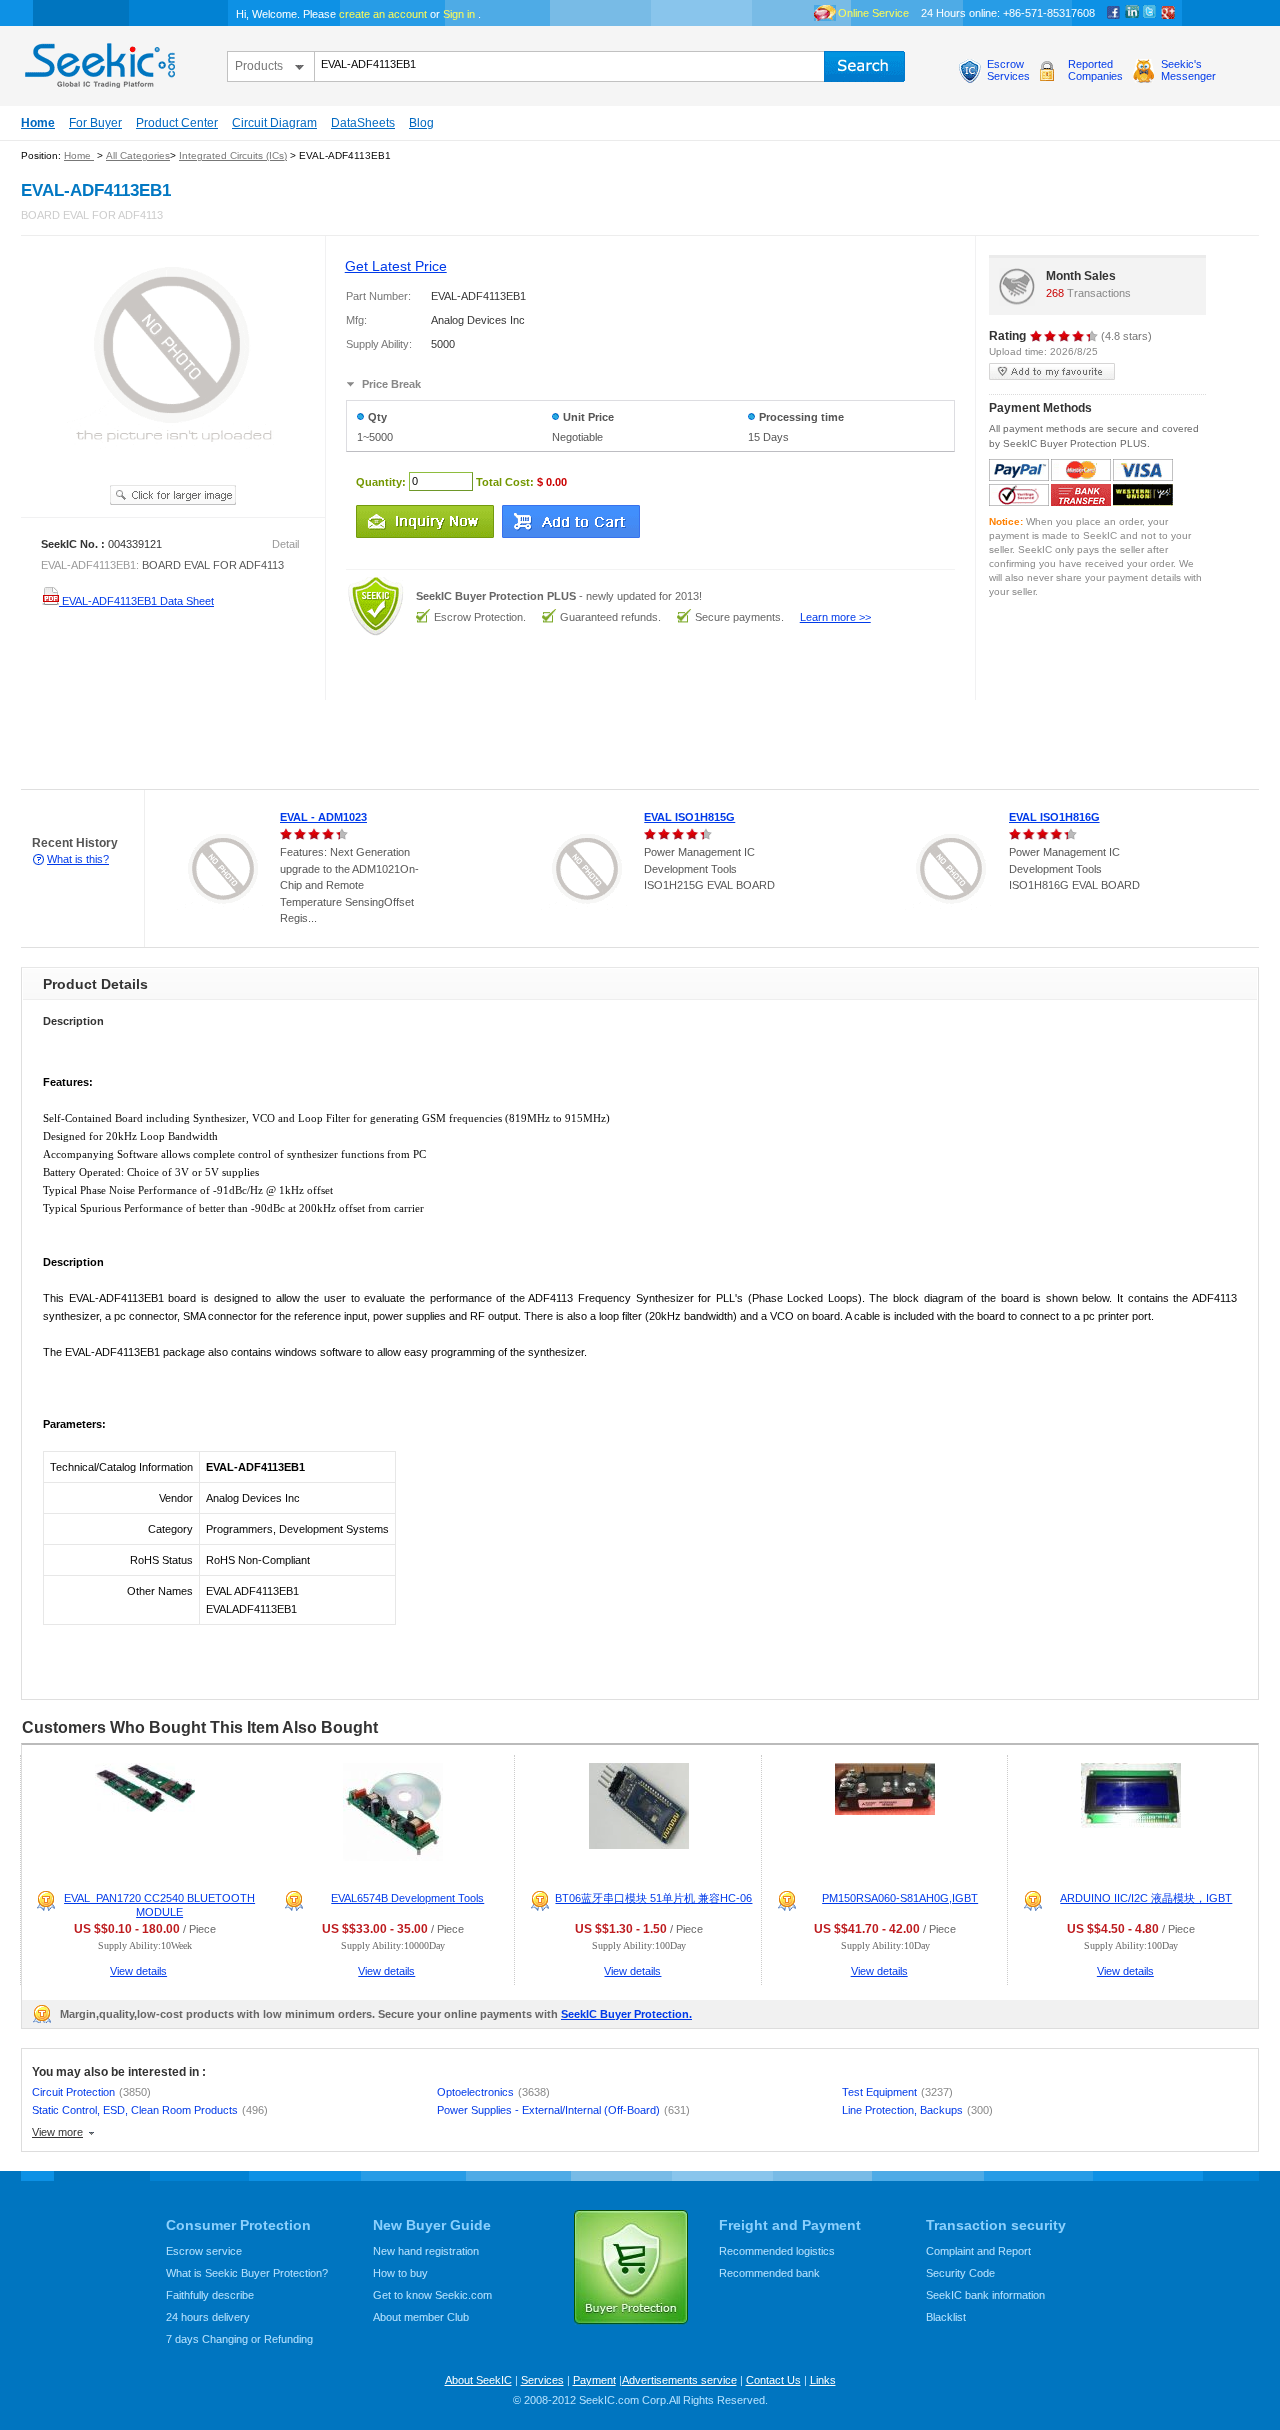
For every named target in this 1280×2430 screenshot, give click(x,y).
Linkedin (1132, 13)
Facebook (1114, 13)
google (1168, 13)
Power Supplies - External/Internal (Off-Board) (563, 2110)
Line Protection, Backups (917, 2110)
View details (138, 1971)
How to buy (400, 2273)
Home (38, 123)
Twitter (1150, 13)
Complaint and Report (978, 2251)
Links (823, 2380)
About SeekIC (478, 2380)
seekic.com (98, 61)
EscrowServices (1008, 70)
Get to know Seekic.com (432, 2295)
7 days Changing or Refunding (239, 2339)
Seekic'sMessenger (1188, 70)
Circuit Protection (91, 2092)
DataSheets (363, 123)
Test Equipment (897, 2092)
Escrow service (204, 2251)
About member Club (421, 2317)
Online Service (873, 13)
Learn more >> (835, 617)
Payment (594, 2380)
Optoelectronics (493, 2092)
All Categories (138, 155)
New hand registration (426, 2251)
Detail (285, 544)
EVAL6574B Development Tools (407, 1898)
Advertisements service (679, 2380)
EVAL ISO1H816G (1054, 817)
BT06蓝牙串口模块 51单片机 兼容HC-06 (653, 1898)
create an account (383, 14)
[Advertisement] (364, 745)
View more (57, 2132)
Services (542, 2380)
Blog (421, 123)
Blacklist (946, 2317)
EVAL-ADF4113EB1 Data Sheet (136, 601)
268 (1055, 293)
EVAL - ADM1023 (323, 817)
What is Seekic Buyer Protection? (247, 2273)
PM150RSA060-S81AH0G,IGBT (900, 1898)
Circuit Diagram (274, 123)
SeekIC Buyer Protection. (626, 2014)
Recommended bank (769, 2273)
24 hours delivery (208, 2317)
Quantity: (381, 481)
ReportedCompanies (1095, 70)
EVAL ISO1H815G (689, 817)
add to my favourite (1052, 371)
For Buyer (95, 123)
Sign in (459, 14)
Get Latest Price (396, 266)
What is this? (78, 859)
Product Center (177, 123)
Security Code (960, 2273)
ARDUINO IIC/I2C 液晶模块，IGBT (1146, 1898)
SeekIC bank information (985, 2295)
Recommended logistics (777, 2251)
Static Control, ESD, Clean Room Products (150, 2110)
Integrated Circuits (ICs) (233, 155)
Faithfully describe (210, 2295)
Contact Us (773, 2380)
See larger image (173, 495)
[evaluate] (1064, 336)
